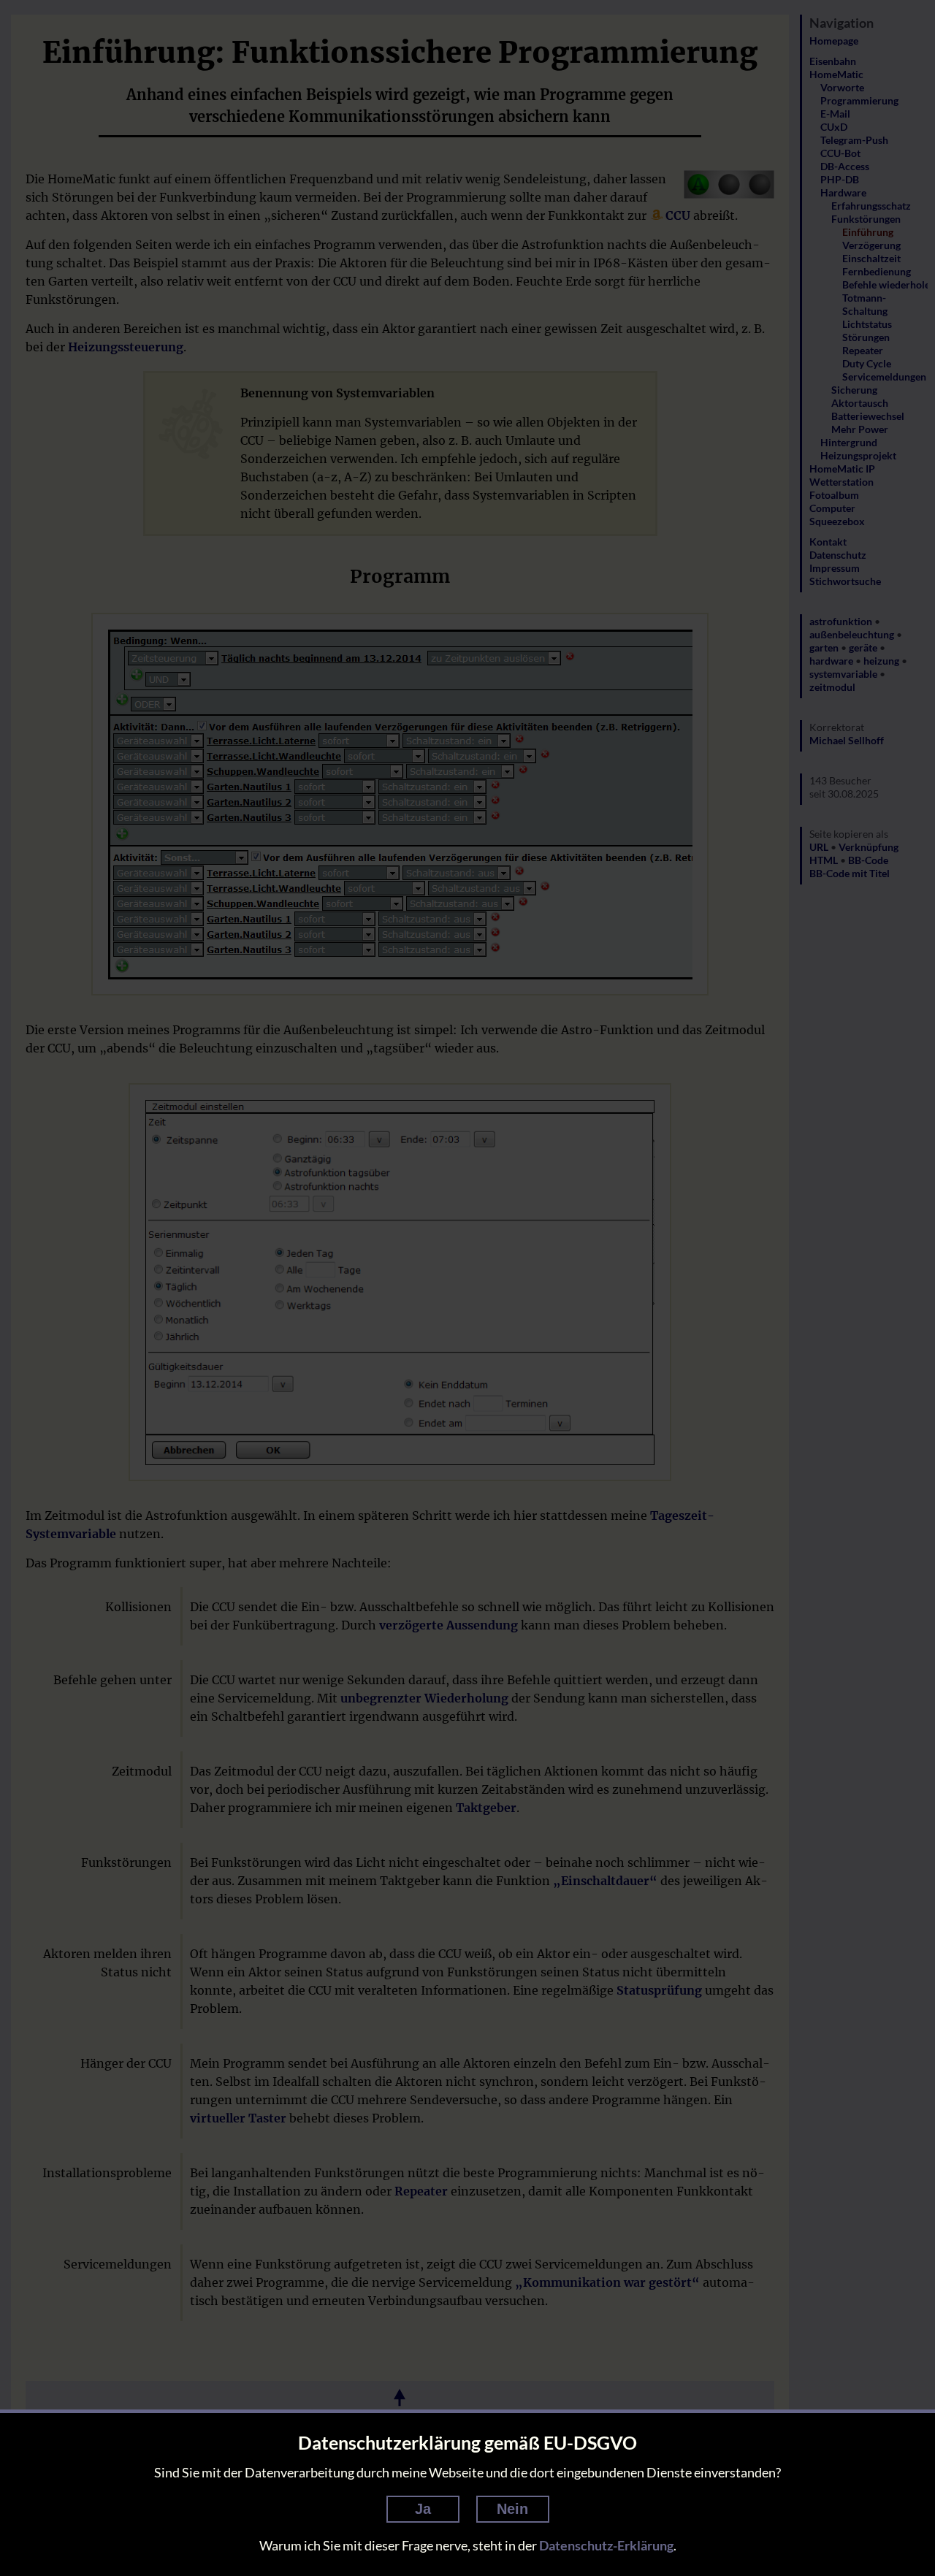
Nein (512, 2509)
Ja (423, 2509)
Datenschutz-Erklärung (606, 2545)
